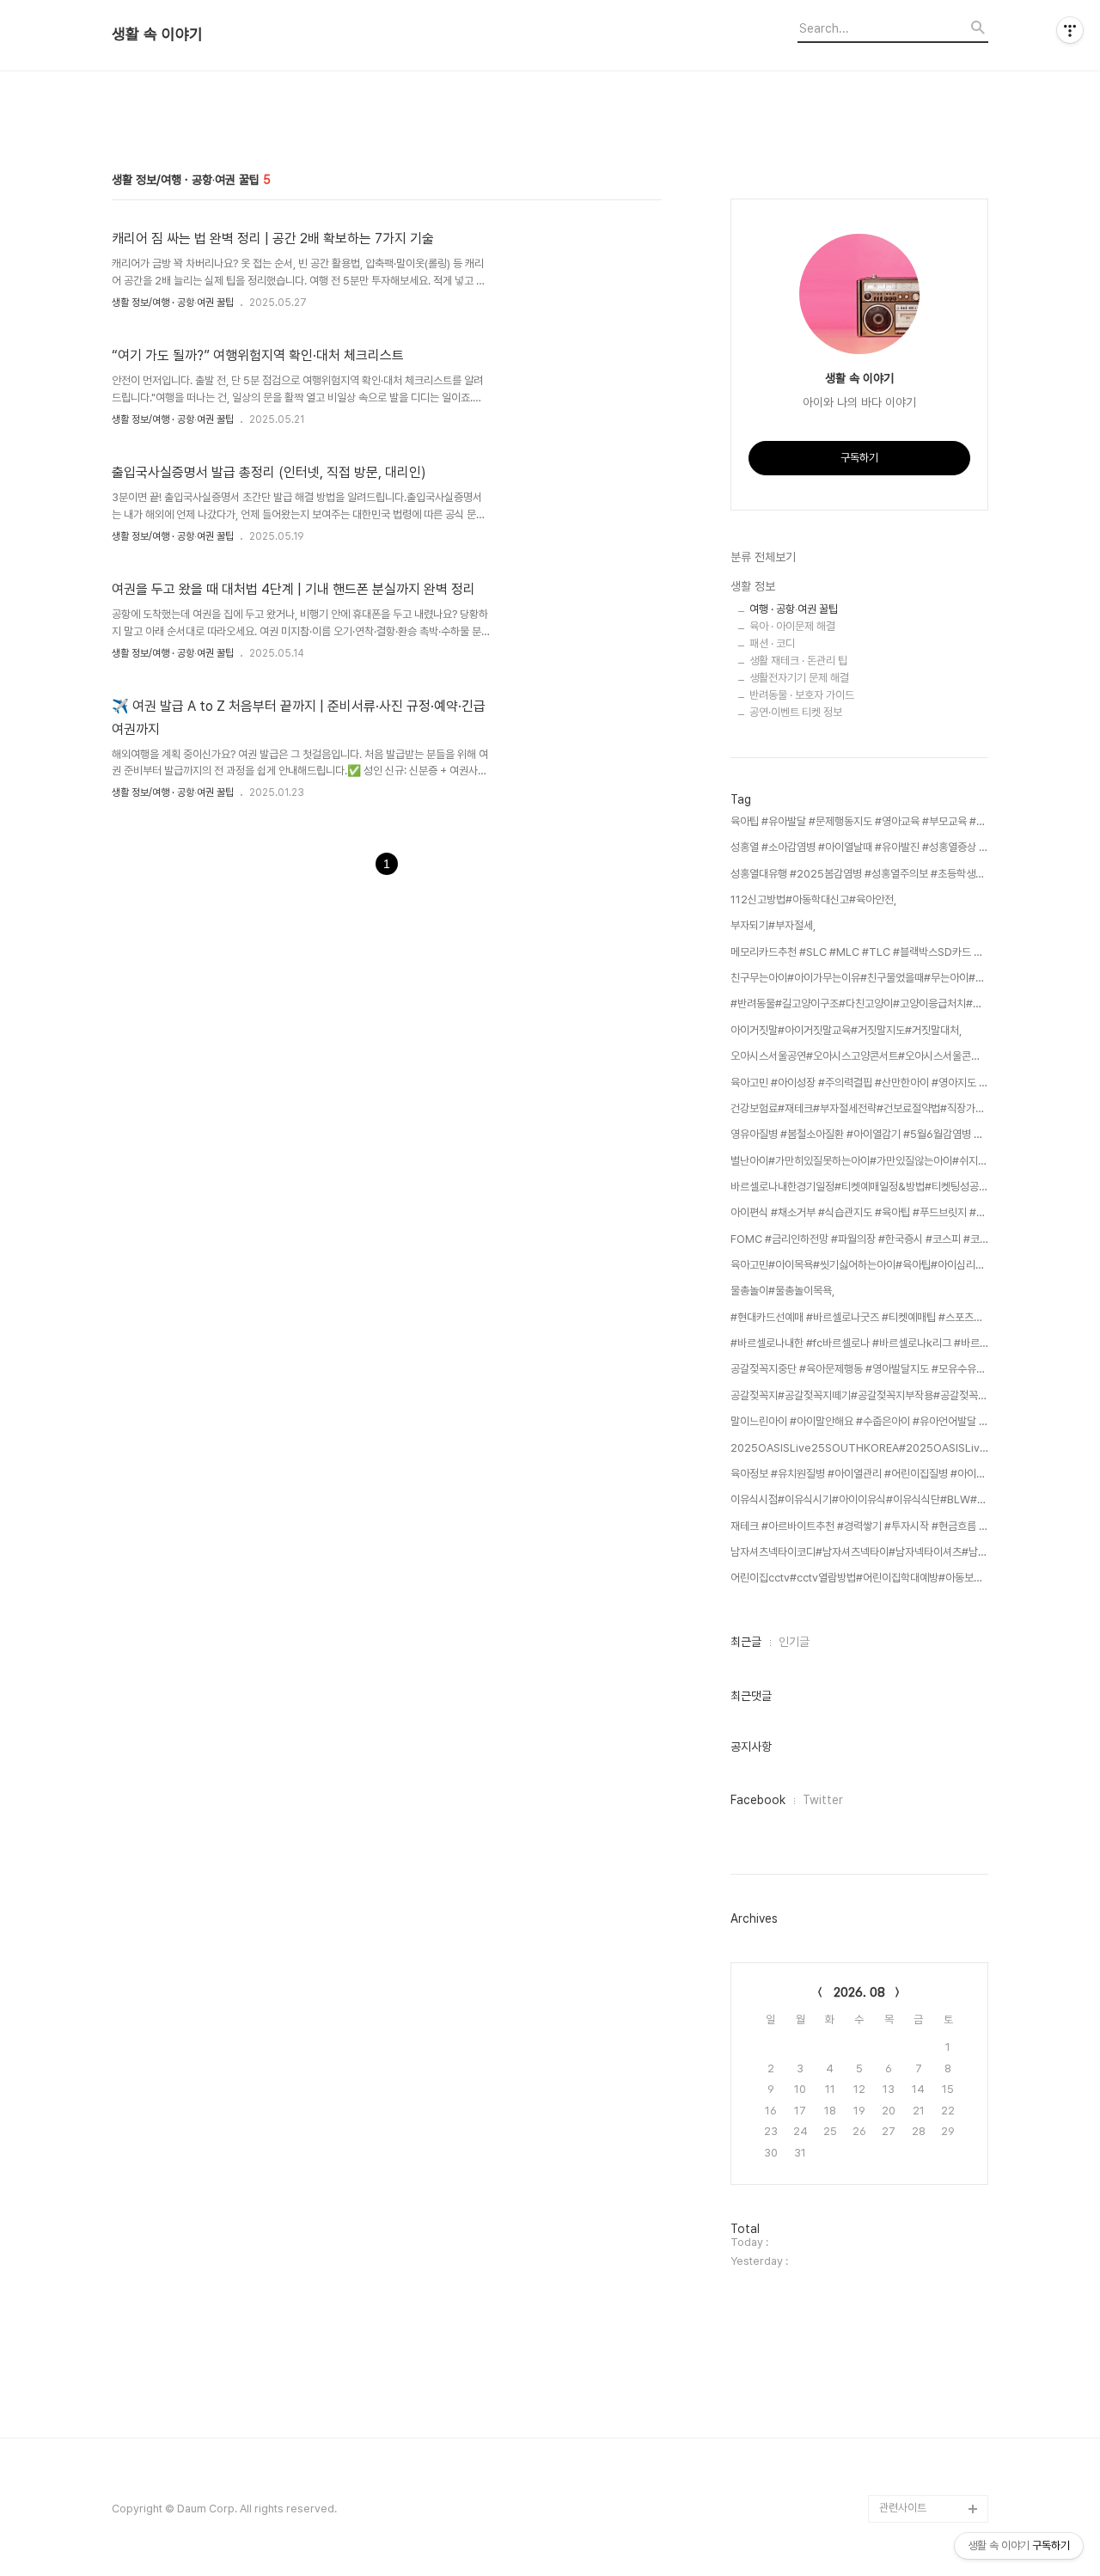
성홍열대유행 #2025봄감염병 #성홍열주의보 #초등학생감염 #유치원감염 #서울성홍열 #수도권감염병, (859, 874)
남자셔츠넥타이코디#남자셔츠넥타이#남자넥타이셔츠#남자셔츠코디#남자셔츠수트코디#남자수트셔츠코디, (859, 1552)
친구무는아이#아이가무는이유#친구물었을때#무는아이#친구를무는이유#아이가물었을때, (859, 978)
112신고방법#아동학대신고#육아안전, (813, 899)
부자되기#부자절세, (773, 925)
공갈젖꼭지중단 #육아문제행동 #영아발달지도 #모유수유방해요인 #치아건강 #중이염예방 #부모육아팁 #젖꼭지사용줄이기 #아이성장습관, (859, 1369)
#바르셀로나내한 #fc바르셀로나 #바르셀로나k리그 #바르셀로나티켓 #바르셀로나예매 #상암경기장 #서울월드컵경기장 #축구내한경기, (859, 1343)
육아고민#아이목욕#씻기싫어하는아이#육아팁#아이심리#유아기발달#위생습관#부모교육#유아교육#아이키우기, (859, 1265)
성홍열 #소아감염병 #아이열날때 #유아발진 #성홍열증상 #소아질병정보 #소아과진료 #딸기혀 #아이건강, (859, 847)
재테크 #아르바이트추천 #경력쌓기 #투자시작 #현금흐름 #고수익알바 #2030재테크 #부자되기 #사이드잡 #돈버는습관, (859, 1526)
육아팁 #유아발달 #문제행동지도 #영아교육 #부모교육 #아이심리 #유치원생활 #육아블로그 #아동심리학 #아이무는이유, (859, 821)
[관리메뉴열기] (1070, 30)
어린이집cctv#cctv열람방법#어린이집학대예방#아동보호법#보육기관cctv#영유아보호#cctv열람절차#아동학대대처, (859, 1578)
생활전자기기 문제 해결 (799, 678)
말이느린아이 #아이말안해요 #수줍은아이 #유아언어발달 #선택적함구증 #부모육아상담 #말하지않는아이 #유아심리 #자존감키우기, (859, 1421)
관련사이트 (903, 2508)
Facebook (758, 1800)
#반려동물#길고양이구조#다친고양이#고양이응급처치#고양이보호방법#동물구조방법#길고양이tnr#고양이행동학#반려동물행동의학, (859, 1003)
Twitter (823, 1800)
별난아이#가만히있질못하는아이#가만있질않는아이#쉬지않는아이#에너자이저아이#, (859, 1161)
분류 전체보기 (763, 557)
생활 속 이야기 (157, 34)
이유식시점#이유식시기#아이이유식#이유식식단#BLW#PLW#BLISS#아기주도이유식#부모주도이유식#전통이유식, (859, 1499)
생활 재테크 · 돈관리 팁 (798, 661)
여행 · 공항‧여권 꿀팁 (794, 609)
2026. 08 (859, 1992)
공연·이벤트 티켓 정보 (796, 712)
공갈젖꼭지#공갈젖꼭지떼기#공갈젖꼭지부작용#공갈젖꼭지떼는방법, (859, 1395)
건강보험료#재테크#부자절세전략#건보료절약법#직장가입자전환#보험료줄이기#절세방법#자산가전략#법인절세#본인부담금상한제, (859, 1108)
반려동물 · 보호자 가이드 (802, 695)
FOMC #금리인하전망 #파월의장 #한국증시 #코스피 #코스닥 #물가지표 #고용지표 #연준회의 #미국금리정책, (859, 1239)
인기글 (794, 1642)
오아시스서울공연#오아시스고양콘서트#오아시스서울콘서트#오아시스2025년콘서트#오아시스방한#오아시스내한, (859, 1056)
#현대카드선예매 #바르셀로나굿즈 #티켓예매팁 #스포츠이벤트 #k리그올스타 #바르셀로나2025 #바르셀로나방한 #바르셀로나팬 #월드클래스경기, (859, 1317)
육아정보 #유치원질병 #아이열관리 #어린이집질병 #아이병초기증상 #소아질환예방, (859, 1474)
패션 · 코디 (772, 643)
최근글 (746, 1642)
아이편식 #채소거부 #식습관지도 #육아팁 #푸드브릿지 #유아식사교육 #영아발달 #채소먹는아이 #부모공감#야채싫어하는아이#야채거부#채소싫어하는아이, (859, 1212)
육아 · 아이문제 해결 (792, 626)
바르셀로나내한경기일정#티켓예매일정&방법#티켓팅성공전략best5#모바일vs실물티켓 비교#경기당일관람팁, (859, 1187)
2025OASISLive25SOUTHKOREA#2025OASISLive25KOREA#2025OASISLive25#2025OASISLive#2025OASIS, (859, 1448)
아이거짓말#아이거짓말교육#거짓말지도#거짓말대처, (846, 1030)
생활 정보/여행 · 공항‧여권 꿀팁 (173, 303)
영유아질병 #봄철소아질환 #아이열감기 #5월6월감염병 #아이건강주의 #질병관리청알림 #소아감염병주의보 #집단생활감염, (859, 1134)
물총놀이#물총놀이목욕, (782, 1291)
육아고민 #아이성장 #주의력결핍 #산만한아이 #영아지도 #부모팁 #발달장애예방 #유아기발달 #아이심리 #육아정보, (859, 1083)
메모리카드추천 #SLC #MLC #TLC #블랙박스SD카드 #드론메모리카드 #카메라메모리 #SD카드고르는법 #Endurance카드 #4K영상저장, (859, 952)
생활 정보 (753, 586)
